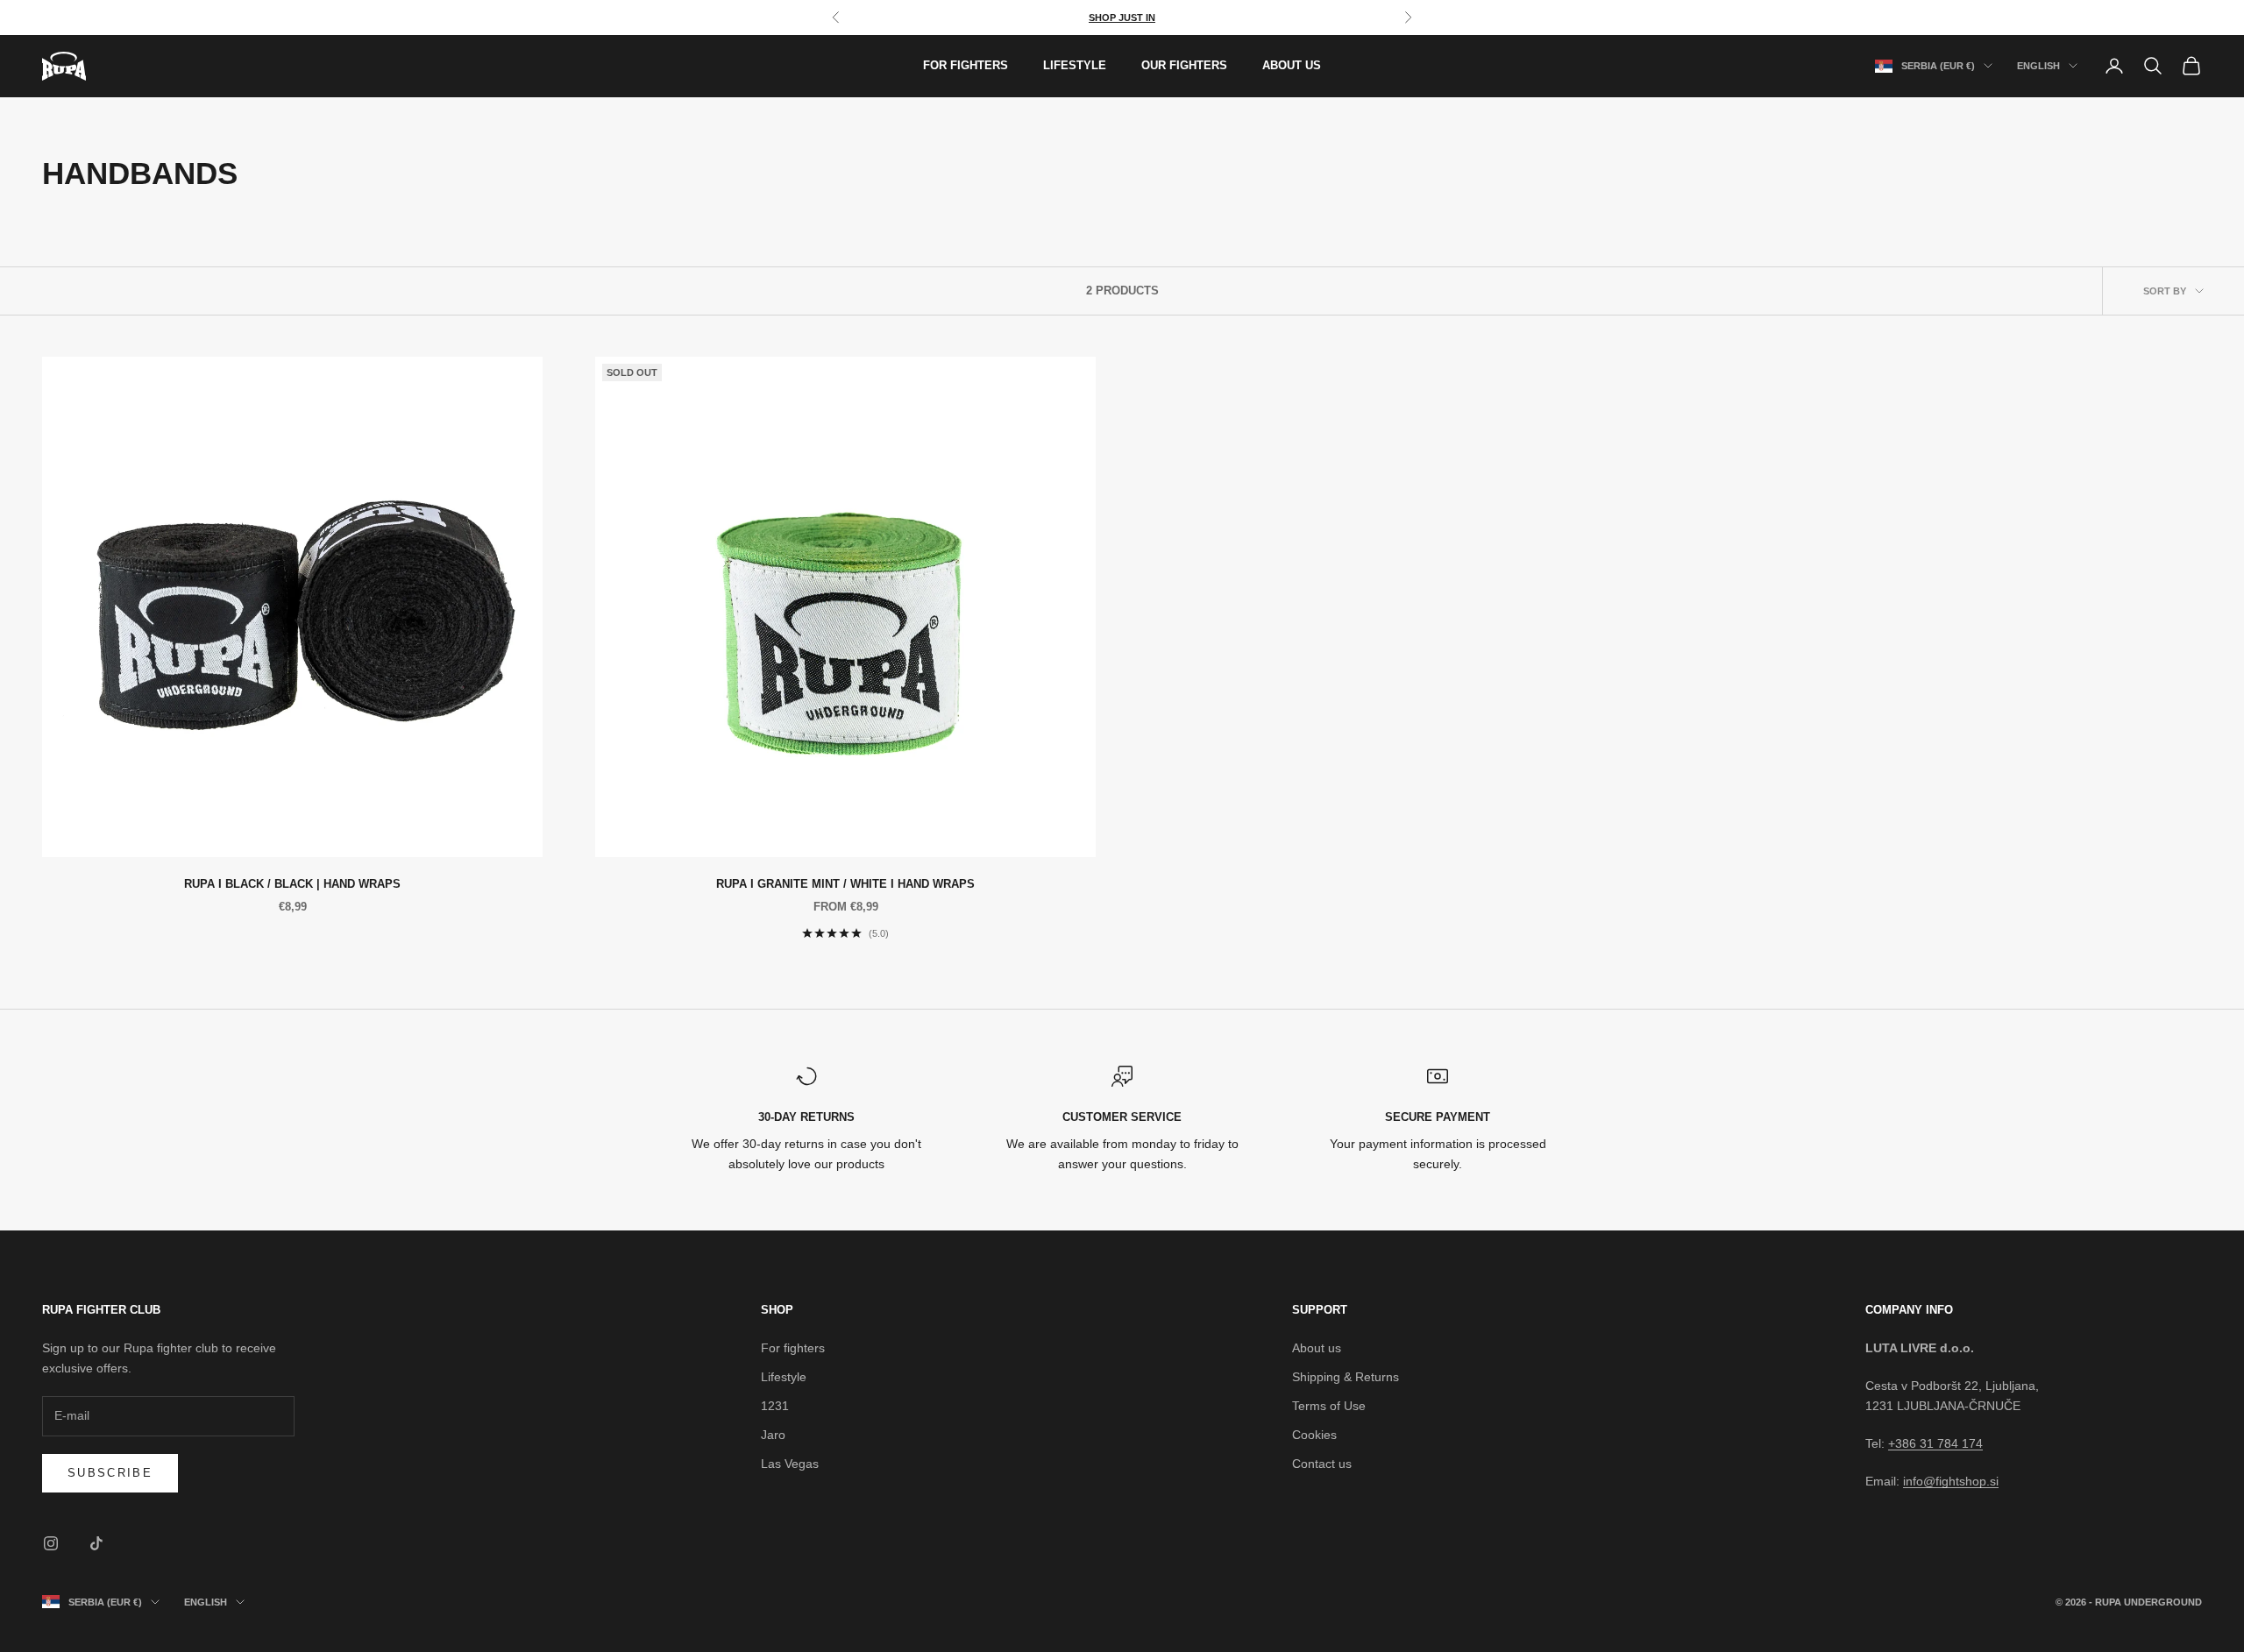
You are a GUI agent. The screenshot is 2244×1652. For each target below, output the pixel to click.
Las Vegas (790, 1464)
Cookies (1314, 1435)
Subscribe (110, 1473)
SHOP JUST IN (1122, 18)
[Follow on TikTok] (96, 1543)
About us (1292, 65)
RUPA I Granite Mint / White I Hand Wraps (845, 884)
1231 (775, 1406)
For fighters (966, 65)
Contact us (1322, 1464)
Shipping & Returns (1346, 1377)
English (2038, 66)
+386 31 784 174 (1935, 1443)
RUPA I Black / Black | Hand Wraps (292, 884)
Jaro (773, 1435)
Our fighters (1184, 65)
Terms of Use (1329, 1406)
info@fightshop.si (1951, 1481)
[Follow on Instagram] (51, 1543)
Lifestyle (1075, 65)
